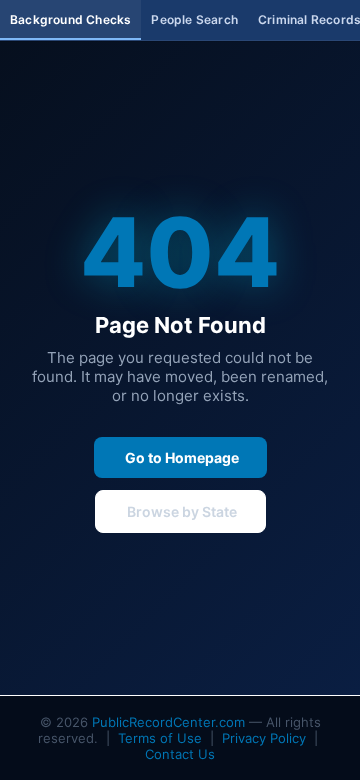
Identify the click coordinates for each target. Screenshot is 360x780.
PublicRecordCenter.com (168, 722)
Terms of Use (160, 738)
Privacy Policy (264, 738)
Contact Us (180, 754)
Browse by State (180, 511)
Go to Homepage (180, 457)
